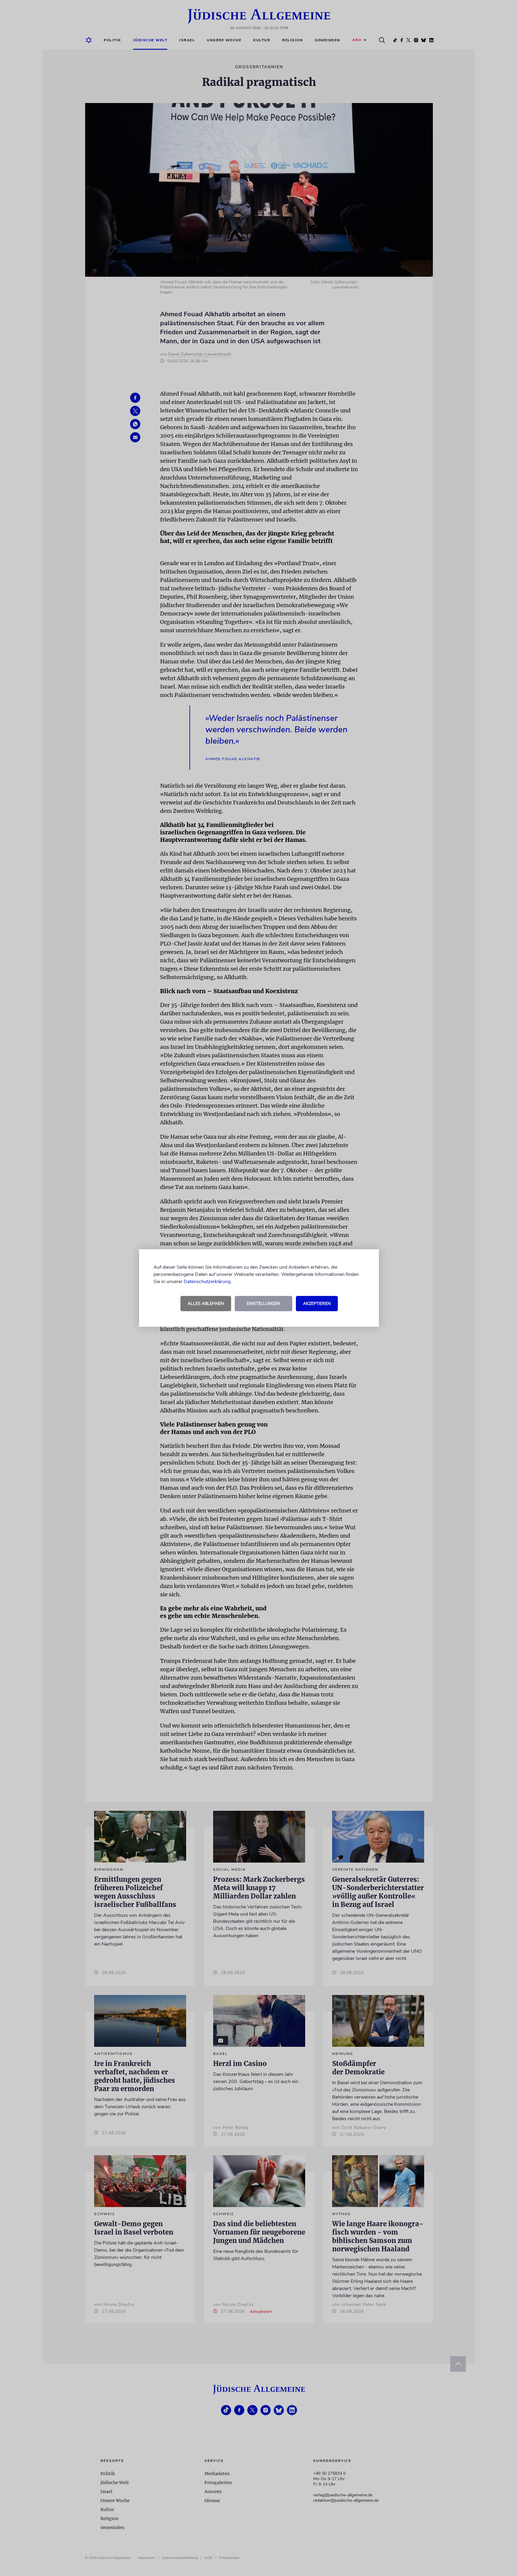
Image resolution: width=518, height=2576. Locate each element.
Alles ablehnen (206, 1304)
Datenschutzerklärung (207, 1282)
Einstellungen (263, 1304)
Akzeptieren (317, 1304)
